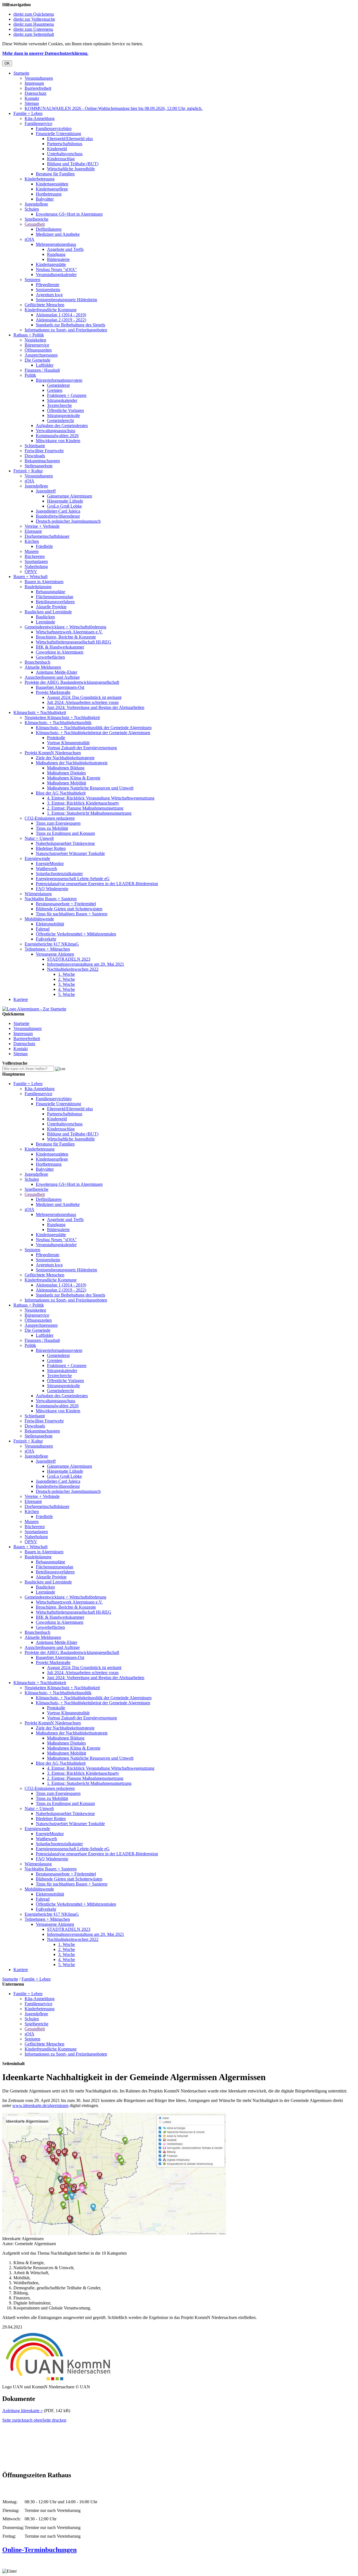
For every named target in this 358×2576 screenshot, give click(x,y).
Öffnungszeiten (38, 350)
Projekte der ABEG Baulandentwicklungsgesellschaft (72, 682)
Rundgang (56, 254)
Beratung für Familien (55, 174)
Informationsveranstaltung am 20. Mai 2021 (86, 964)
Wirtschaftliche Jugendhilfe (71, 169)
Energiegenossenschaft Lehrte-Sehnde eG (73, 879)
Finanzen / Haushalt (42, 370)
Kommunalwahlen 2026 (57, 436)
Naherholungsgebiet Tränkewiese (65, 843)
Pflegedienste (48, 285)
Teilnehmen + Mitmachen (47, 949)
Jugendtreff (46, 491)
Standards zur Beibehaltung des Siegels (70, 325)
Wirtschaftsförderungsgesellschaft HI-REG (74, 642)
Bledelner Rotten (51, 848)
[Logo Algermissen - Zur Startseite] (34, 1009)
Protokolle (56, 738)
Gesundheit (35, 224)
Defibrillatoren (49, 229)
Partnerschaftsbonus (65, 144)
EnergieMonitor (50, 863)
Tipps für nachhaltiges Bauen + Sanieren (72, 914)
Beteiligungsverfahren (55, 602)
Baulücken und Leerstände (48, 612)
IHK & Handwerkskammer (60, 647)
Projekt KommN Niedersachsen (53, 753)
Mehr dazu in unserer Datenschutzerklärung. (45, 53)
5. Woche (67, 994)
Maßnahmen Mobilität (67, 783)
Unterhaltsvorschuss (65, 154)
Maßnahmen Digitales (66, 773)
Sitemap (32, 103)
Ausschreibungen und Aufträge (52, 677)
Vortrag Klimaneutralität (68, 743)
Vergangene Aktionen (55, 954)
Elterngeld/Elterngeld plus (70, 139)
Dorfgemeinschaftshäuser (47, 536)
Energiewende (37, 858)
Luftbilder (45, 365)
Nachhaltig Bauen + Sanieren (51, 899)
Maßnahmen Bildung (66, 768)
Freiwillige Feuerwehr (44, 451)
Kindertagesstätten (52, 184)
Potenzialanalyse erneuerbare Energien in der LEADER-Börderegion (97, 884)
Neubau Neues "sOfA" (56, 269)
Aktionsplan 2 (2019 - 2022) (61, 320)
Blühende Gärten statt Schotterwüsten (69, 909)
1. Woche (67, 974)
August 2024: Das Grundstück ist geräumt (84, 697)
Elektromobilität (50, 924)
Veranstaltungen (39, 78)
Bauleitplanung (38, 587)
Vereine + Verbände (42, 526)
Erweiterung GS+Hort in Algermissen (69, 214)
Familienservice (38, 123)
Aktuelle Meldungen (43, 667)
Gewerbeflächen (50, 657)
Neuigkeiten (35, 340)
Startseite (21, 73)
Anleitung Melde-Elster (56, 672)
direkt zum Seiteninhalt (34, 34)
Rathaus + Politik (29, 335)
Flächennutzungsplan (55, 597)
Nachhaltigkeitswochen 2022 (73, 969)
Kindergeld (57, 149)
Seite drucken (54, 2420)
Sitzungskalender (62, 400)
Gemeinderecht (60, 420)
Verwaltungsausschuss (56, 431)
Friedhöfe (44, 546)
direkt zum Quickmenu (34, 14)
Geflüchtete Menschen (44, 305)
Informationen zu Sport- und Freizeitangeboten (66, 330)
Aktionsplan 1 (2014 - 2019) (61, 315)
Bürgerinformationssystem (59, 380)
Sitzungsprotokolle (63, 415)
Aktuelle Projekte (51, 607)
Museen (32, 551)
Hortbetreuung (49, 194)
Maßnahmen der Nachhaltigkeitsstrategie (72, 763)
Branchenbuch (37, 662)
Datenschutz (36, 93)
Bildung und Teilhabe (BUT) (73, 164)
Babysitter (45, 199)
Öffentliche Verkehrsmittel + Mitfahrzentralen (76, 934)
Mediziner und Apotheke (58, 234)
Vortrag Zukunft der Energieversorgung (82, 748)
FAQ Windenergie (52, 889)
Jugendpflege (36, 204)
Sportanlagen (36, 561)
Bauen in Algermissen (44, 582)
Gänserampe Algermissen (70, 496)
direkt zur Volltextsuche (34, 19)
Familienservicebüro (54, 129)
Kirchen (32, 541)
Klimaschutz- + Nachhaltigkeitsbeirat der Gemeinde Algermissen (93, 733)
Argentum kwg (49, 295)
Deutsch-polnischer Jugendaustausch (68, 521)
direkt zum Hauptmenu (34, 24)
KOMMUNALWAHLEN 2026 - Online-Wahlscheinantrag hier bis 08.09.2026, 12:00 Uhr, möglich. (114, 108)
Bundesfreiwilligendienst (58, 516)
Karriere (21, 999)
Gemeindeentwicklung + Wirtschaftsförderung (65, 627)
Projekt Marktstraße (53, 692)
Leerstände (45, 622)
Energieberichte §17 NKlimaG (52, 944)
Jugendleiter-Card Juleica (58, 511)
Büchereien (35, 556)
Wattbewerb (46, 869)
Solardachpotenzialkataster (59, 874)
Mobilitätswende (39, 919)
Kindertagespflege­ (52, 189)
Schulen (32, 209)
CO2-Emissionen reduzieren (50, 818)
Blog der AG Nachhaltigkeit (61, 793)
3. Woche (67, 984)
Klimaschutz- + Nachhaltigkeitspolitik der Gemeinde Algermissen (94, 728)
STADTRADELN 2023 (69, 959)
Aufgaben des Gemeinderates (62, 426)
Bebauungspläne (50, 592)
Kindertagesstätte (51, 264)
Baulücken (45, 617)
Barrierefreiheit (38, 88)
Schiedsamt (35, 446)
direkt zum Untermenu (33, 29)
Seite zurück (13, 2420)
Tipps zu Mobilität (52, 828)
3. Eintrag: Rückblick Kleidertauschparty (83, 803)
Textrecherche (59, 405)
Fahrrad (43, 929)
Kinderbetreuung (40, 179)
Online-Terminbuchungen (39, 2550)
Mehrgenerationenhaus (56, 244)
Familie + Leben (28, 113)
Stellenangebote (39, 466)
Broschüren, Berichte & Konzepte (66, 637)
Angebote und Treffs (65, 249)
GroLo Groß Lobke (64, 506)
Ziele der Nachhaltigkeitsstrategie (65, 758)
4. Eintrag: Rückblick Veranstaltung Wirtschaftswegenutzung (101, 798)
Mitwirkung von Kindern (58, 441)
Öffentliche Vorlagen (65, 410)
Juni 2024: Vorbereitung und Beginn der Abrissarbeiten (96, 707)
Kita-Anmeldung (40, 118)
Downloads (35, 456)
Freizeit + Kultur (28, 471)
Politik (30, 375)
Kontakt (32, 98)
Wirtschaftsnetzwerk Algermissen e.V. (69, 632)
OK (7, 63)
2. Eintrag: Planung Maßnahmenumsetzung (85, 808)
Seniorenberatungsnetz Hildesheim (66, 300)
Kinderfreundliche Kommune (51, 310)
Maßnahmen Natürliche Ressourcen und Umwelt (90, 788)
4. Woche (67, 989)
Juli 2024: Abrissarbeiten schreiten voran (83, 702)
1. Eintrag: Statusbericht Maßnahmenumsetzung (89, 813)
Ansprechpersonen (41, 355)
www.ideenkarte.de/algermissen (40, 2105)
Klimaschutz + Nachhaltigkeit (40, 712)
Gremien (55, 390)
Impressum (34, 83)
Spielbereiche (36, 219)
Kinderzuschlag (61, 159)
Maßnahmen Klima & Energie (74, 778)
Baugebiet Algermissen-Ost (60, 687)
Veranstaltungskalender (56, 274)
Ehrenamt (33, 531)
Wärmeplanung (38, 894)
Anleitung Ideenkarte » (23, 2411)
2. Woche (67, 979)
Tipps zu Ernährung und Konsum (65, 833)
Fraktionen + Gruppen (67, 395)
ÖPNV (31, 571)
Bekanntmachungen (42, 461)
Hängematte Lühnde (65, 501)
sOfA (30, 239)
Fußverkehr (46, 939)
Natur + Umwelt (39, 838)
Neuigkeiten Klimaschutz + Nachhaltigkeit (62, 717)
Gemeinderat (58, 385)
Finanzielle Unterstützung (58, 134)
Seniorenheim (48, 290)
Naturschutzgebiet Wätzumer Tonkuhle (70, 853)
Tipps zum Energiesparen (58, 823)
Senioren (32, 280)
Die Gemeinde (37, 360)
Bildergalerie (58, 259)
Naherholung (36, 566)
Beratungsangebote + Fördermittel (66, 904)
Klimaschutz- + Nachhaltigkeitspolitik (58, 723)
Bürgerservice (37, 345)
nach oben (33, 2420)
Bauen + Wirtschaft (30, 577)
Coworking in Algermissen (60, 652)
